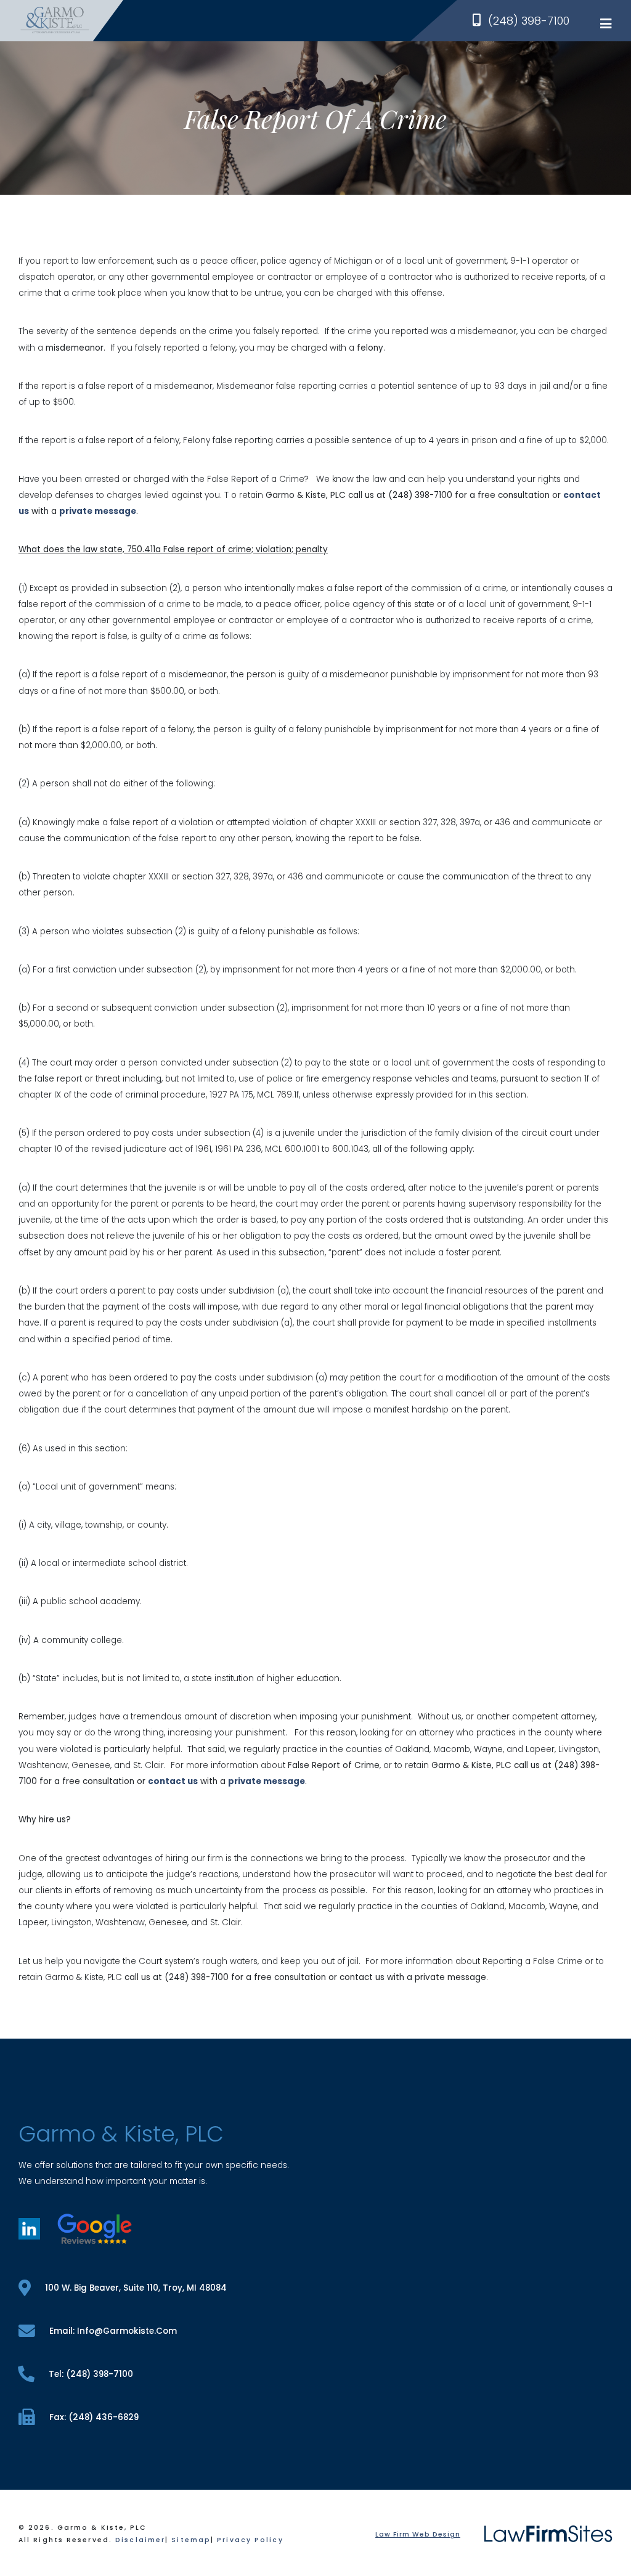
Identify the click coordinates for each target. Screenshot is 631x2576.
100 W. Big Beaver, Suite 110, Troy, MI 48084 (136, 2288)
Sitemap (191, 2540)
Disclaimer (140, 2540)
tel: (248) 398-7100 (91, 2374)
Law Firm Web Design (418, 2534)
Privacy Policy (250, 2540)
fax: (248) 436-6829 (94, 2417)
